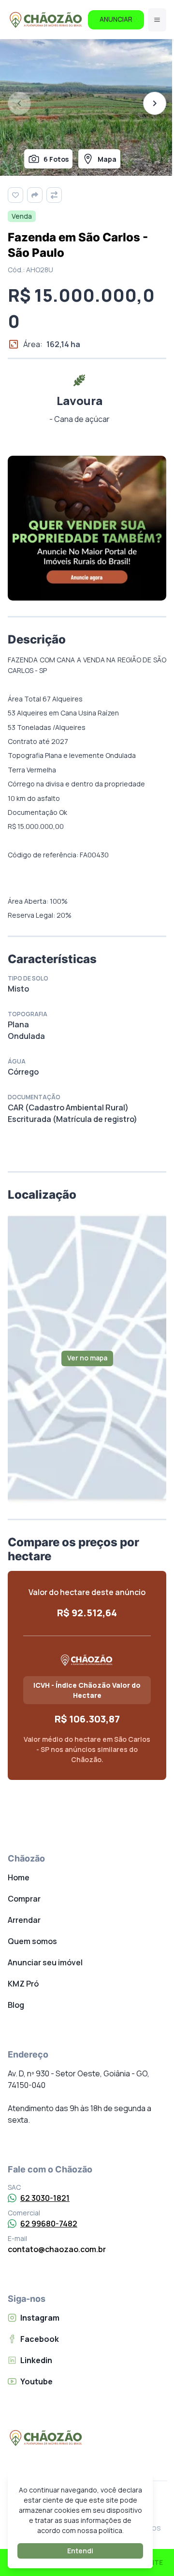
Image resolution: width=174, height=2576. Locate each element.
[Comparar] (54, 195)
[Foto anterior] (19, 103)
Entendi (80, 2551)
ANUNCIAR (116, 19)
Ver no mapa (87, 1358)
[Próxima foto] (155, 103)
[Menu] (157, 20)
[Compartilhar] (35, 195)
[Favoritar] (15, 195)
